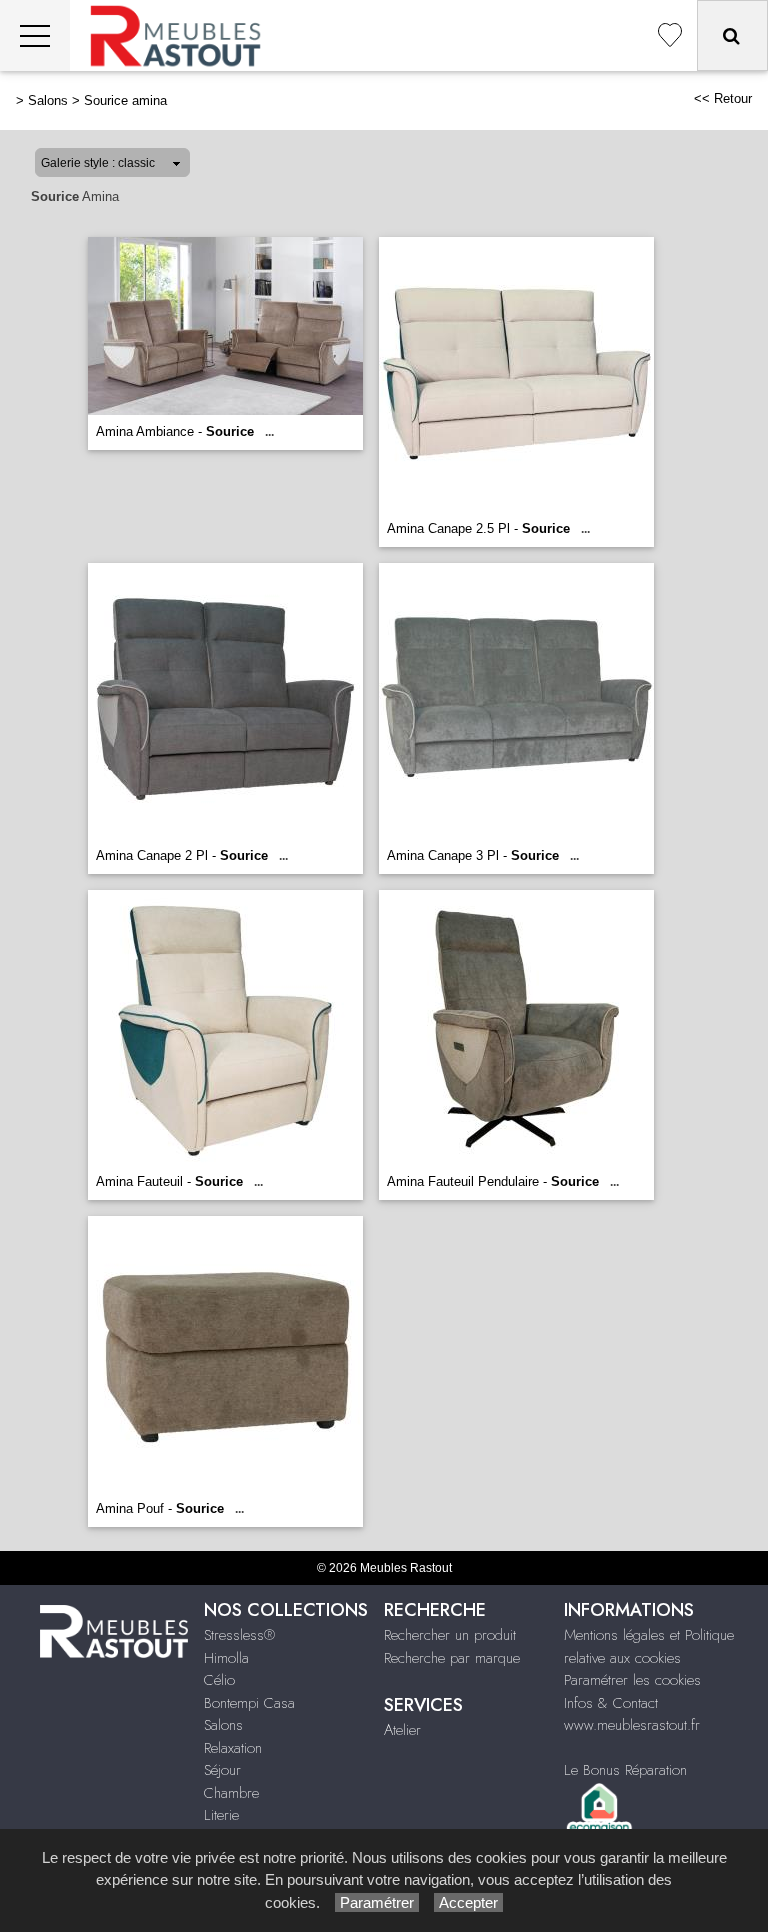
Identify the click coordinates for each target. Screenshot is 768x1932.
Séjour (222, 1770)
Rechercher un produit (450, 1635)
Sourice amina (125, 100)
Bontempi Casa (249, 1703)
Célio (219, 1680)
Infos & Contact (611, 1703)
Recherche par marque (452, 1658)
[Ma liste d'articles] (670, 35)
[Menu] (35, 35)
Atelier (402, 1730)
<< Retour (723, 98)
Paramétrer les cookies (632, 1680)
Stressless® (239, 1635)
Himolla (226, 1658)
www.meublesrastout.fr (632, 1725)
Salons (48, 100)
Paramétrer (377, 1902)
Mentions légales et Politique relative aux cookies (649, 1646)
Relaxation (233, 1748)
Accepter (468, 1902)
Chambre (231, 1793)
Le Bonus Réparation (625, 1770)
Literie (221, 1815)
